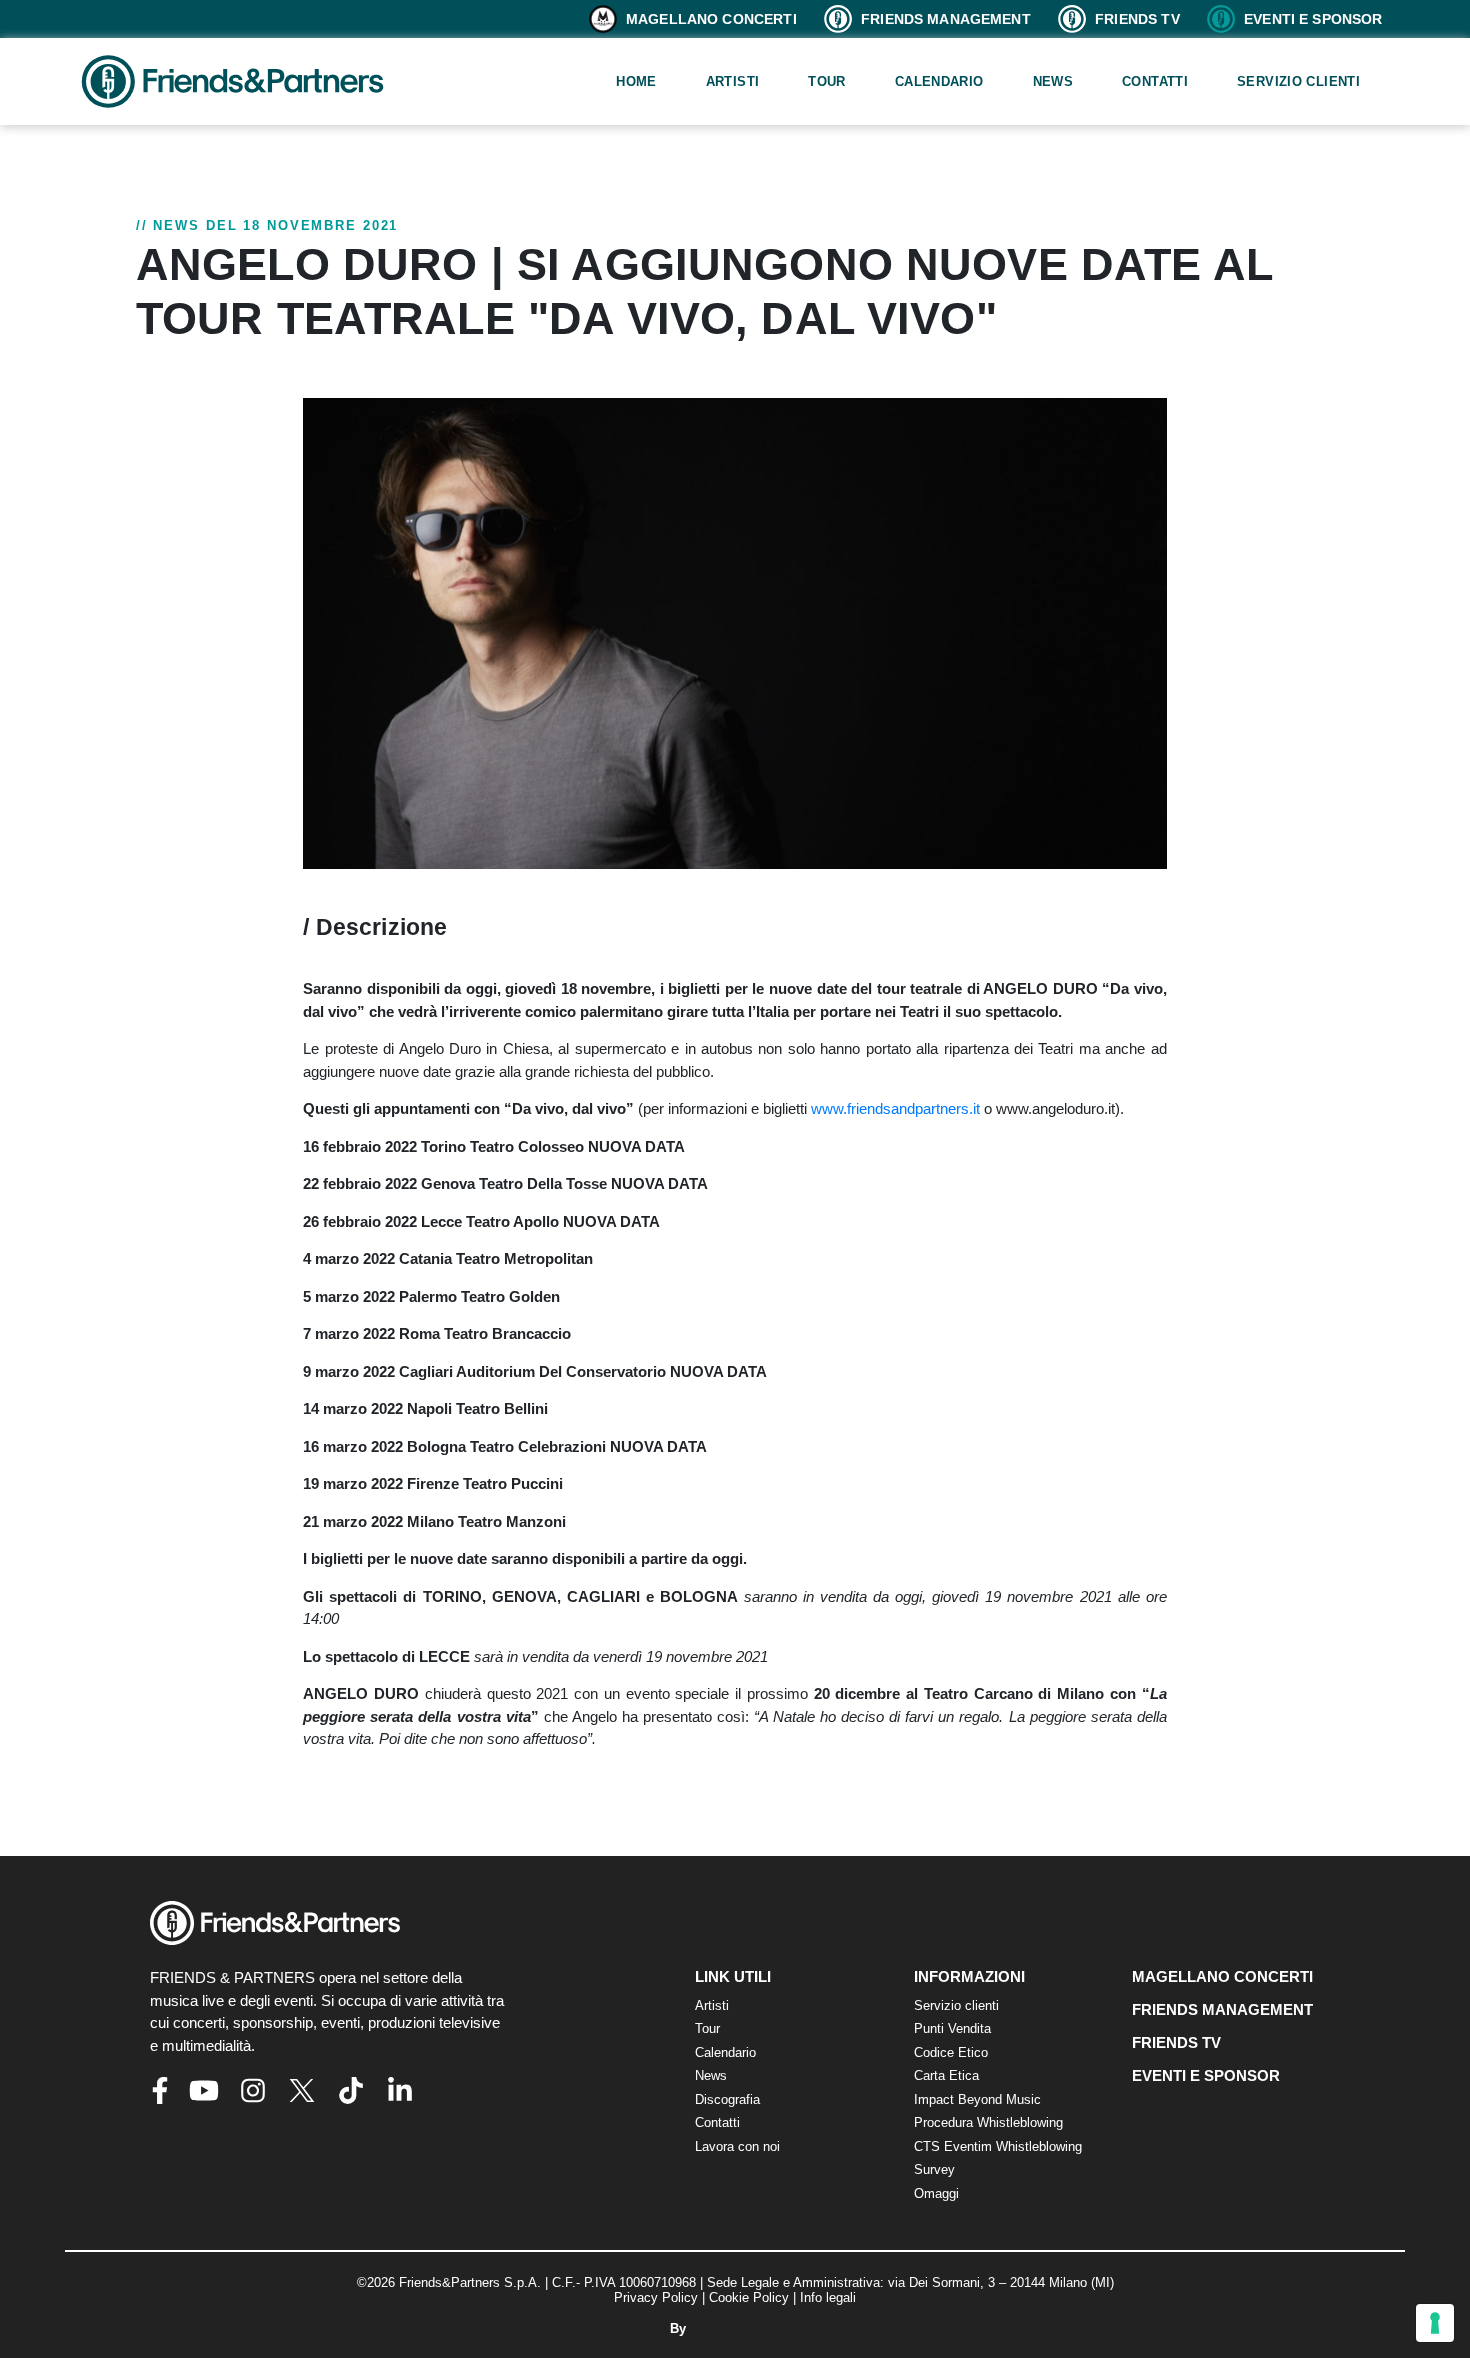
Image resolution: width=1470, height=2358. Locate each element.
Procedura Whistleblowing (988, 2122)
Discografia (727, 2099)
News (1053, 81)
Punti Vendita (952, 2028)
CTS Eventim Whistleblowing (998, 2146)
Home (636, 81)
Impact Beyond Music (977, 2099)
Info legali (828, 2297)
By (680, 2328)
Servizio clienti (1298, 81)
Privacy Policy (656, 2297)
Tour (827, 81)
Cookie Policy (749, 2297)
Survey (934, 2169)
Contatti (1155, 81)
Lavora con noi (737, 2146)
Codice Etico (951, 2052)
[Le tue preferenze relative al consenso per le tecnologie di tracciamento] (1435, 2323)
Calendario (939, 81)
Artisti (733, 81)
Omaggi (936, 2193)
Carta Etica (946, 2075)
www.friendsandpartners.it (895, 1108)
